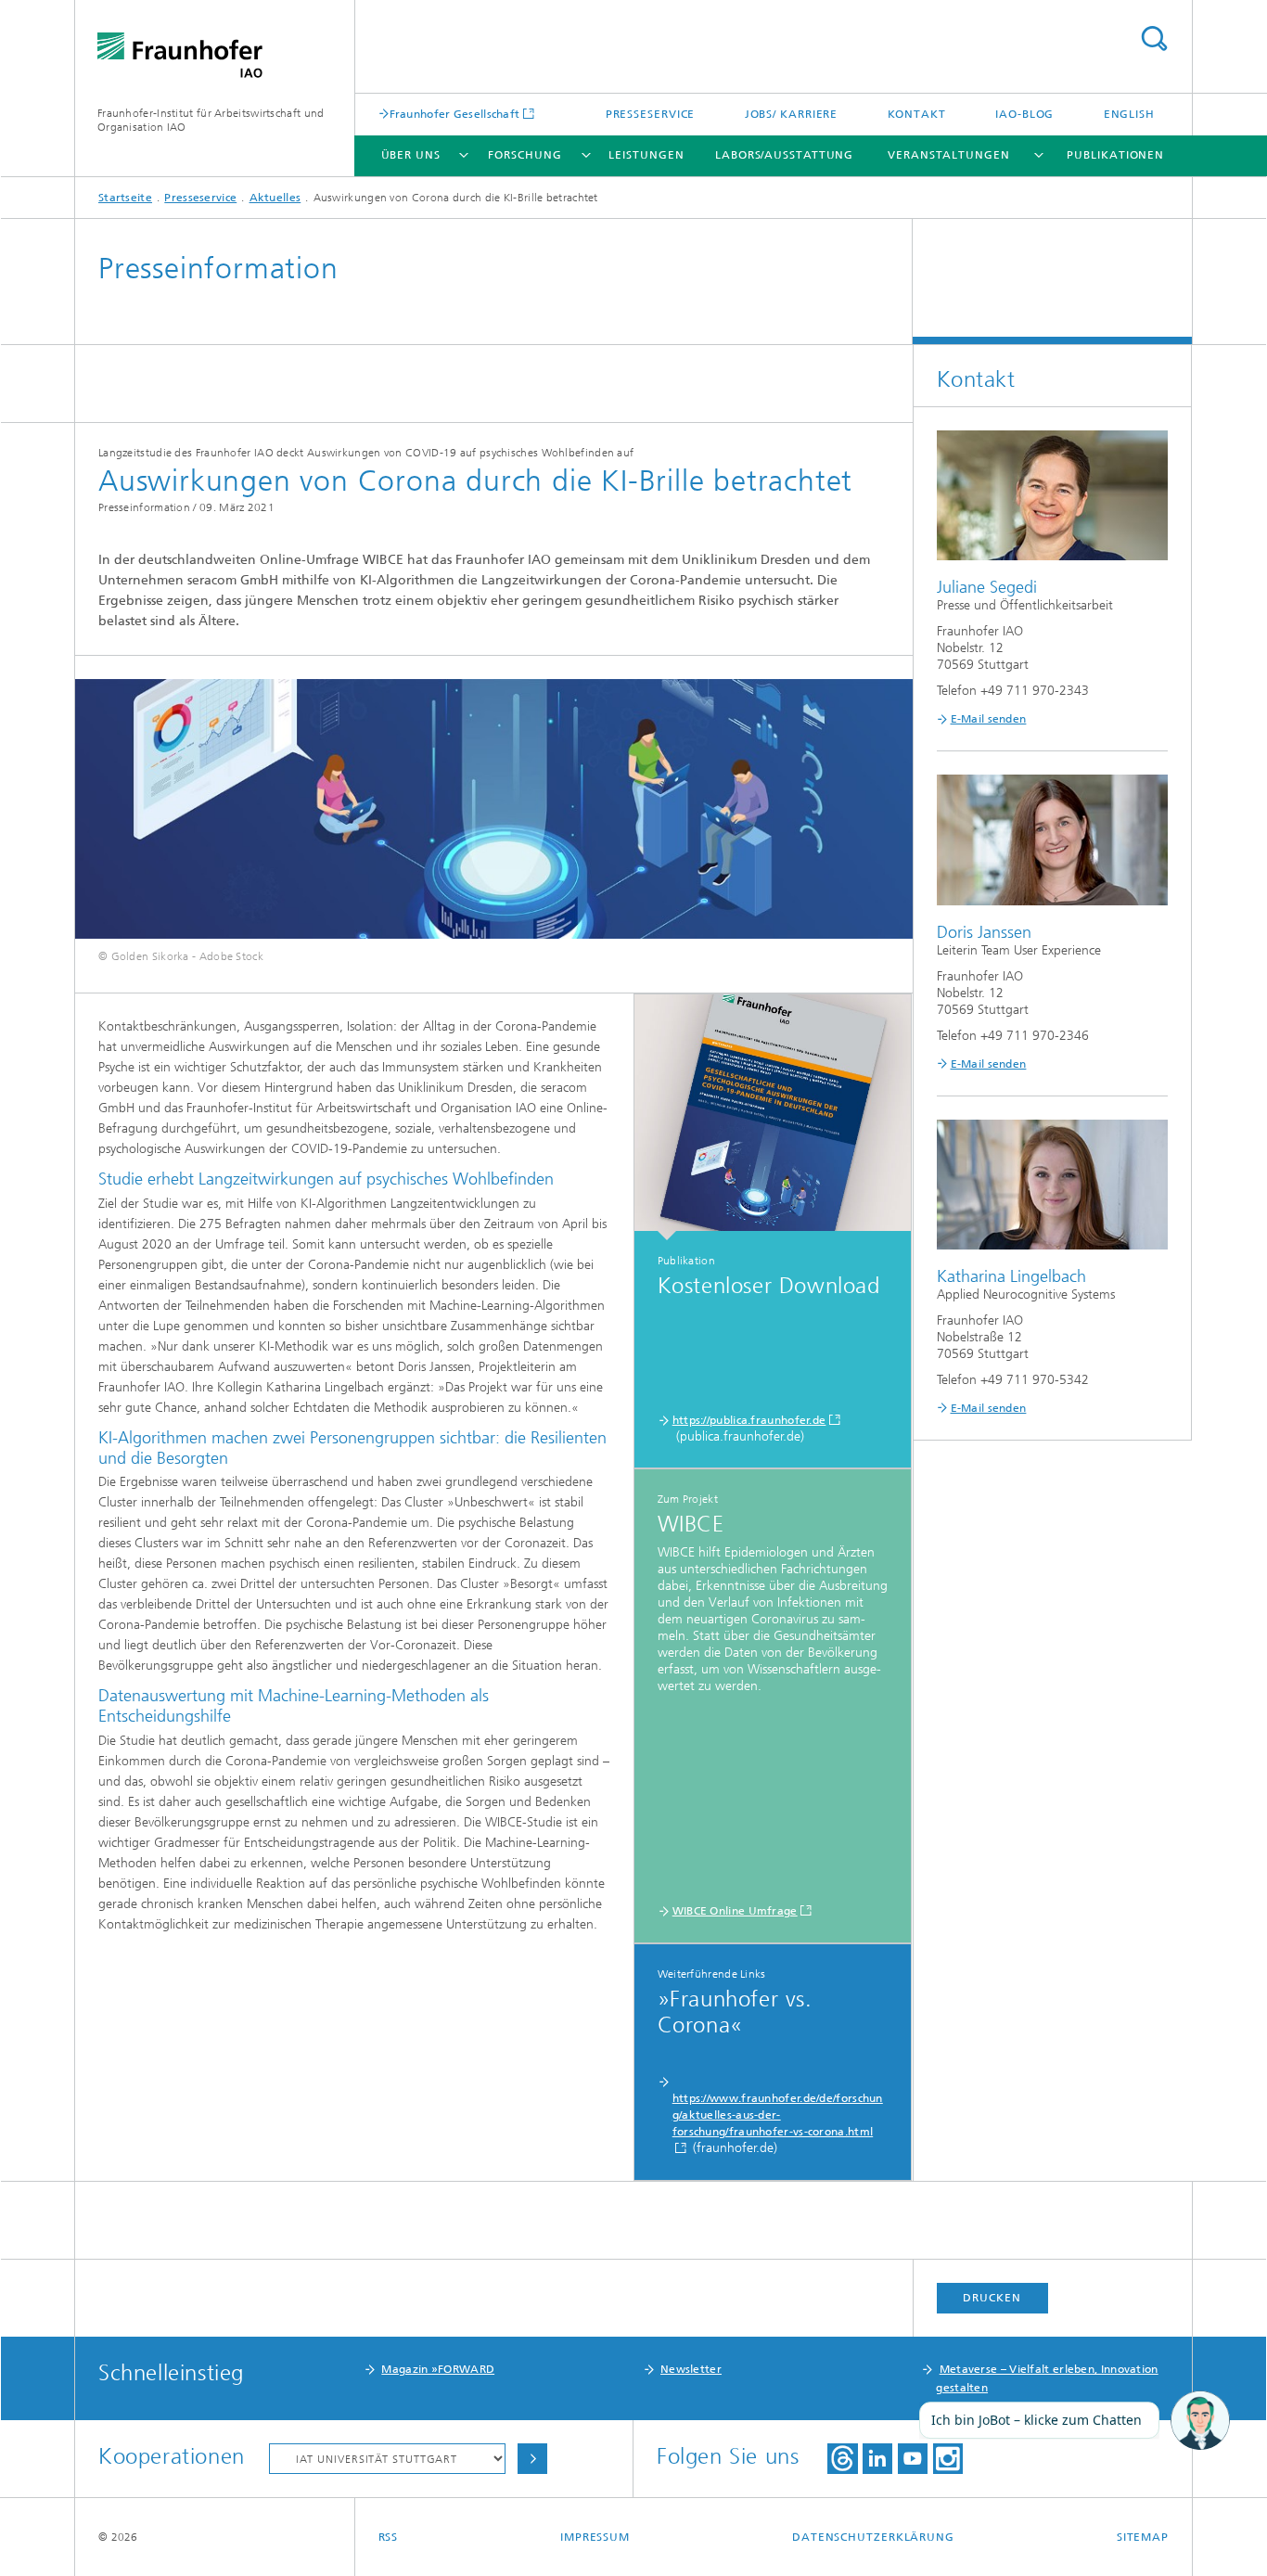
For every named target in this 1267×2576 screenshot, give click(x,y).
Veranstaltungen (949, 155)
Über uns (411, 155)
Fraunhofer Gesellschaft (455, 114)
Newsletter (691, 2369)
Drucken (992, 2298)
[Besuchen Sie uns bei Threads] (843, 2459)
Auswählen (532, 2459)
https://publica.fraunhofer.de (749, 1420)
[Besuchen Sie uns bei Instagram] (948, 2459)
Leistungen (646, 155)
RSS (389, 2537)
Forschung (525, 155)
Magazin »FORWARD (438, 2369)
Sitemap (1143, 2537)
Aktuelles (275, 198)
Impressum (595, 2537)
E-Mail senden (989, 719)
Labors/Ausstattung (784, 155)
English (1129, 114)
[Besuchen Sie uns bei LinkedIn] (877, 2459)
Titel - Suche (1154, 38)
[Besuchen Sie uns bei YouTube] (913, 2459)
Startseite (125, 198)
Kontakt (917, 114)
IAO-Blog (1024, 114)
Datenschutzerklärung (873, 2537)
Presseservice (651, 114)
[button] (1200, 2421)
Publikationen (1115, 155)
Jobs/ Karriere (792, 114)
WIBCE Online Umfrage (735, 1911)
